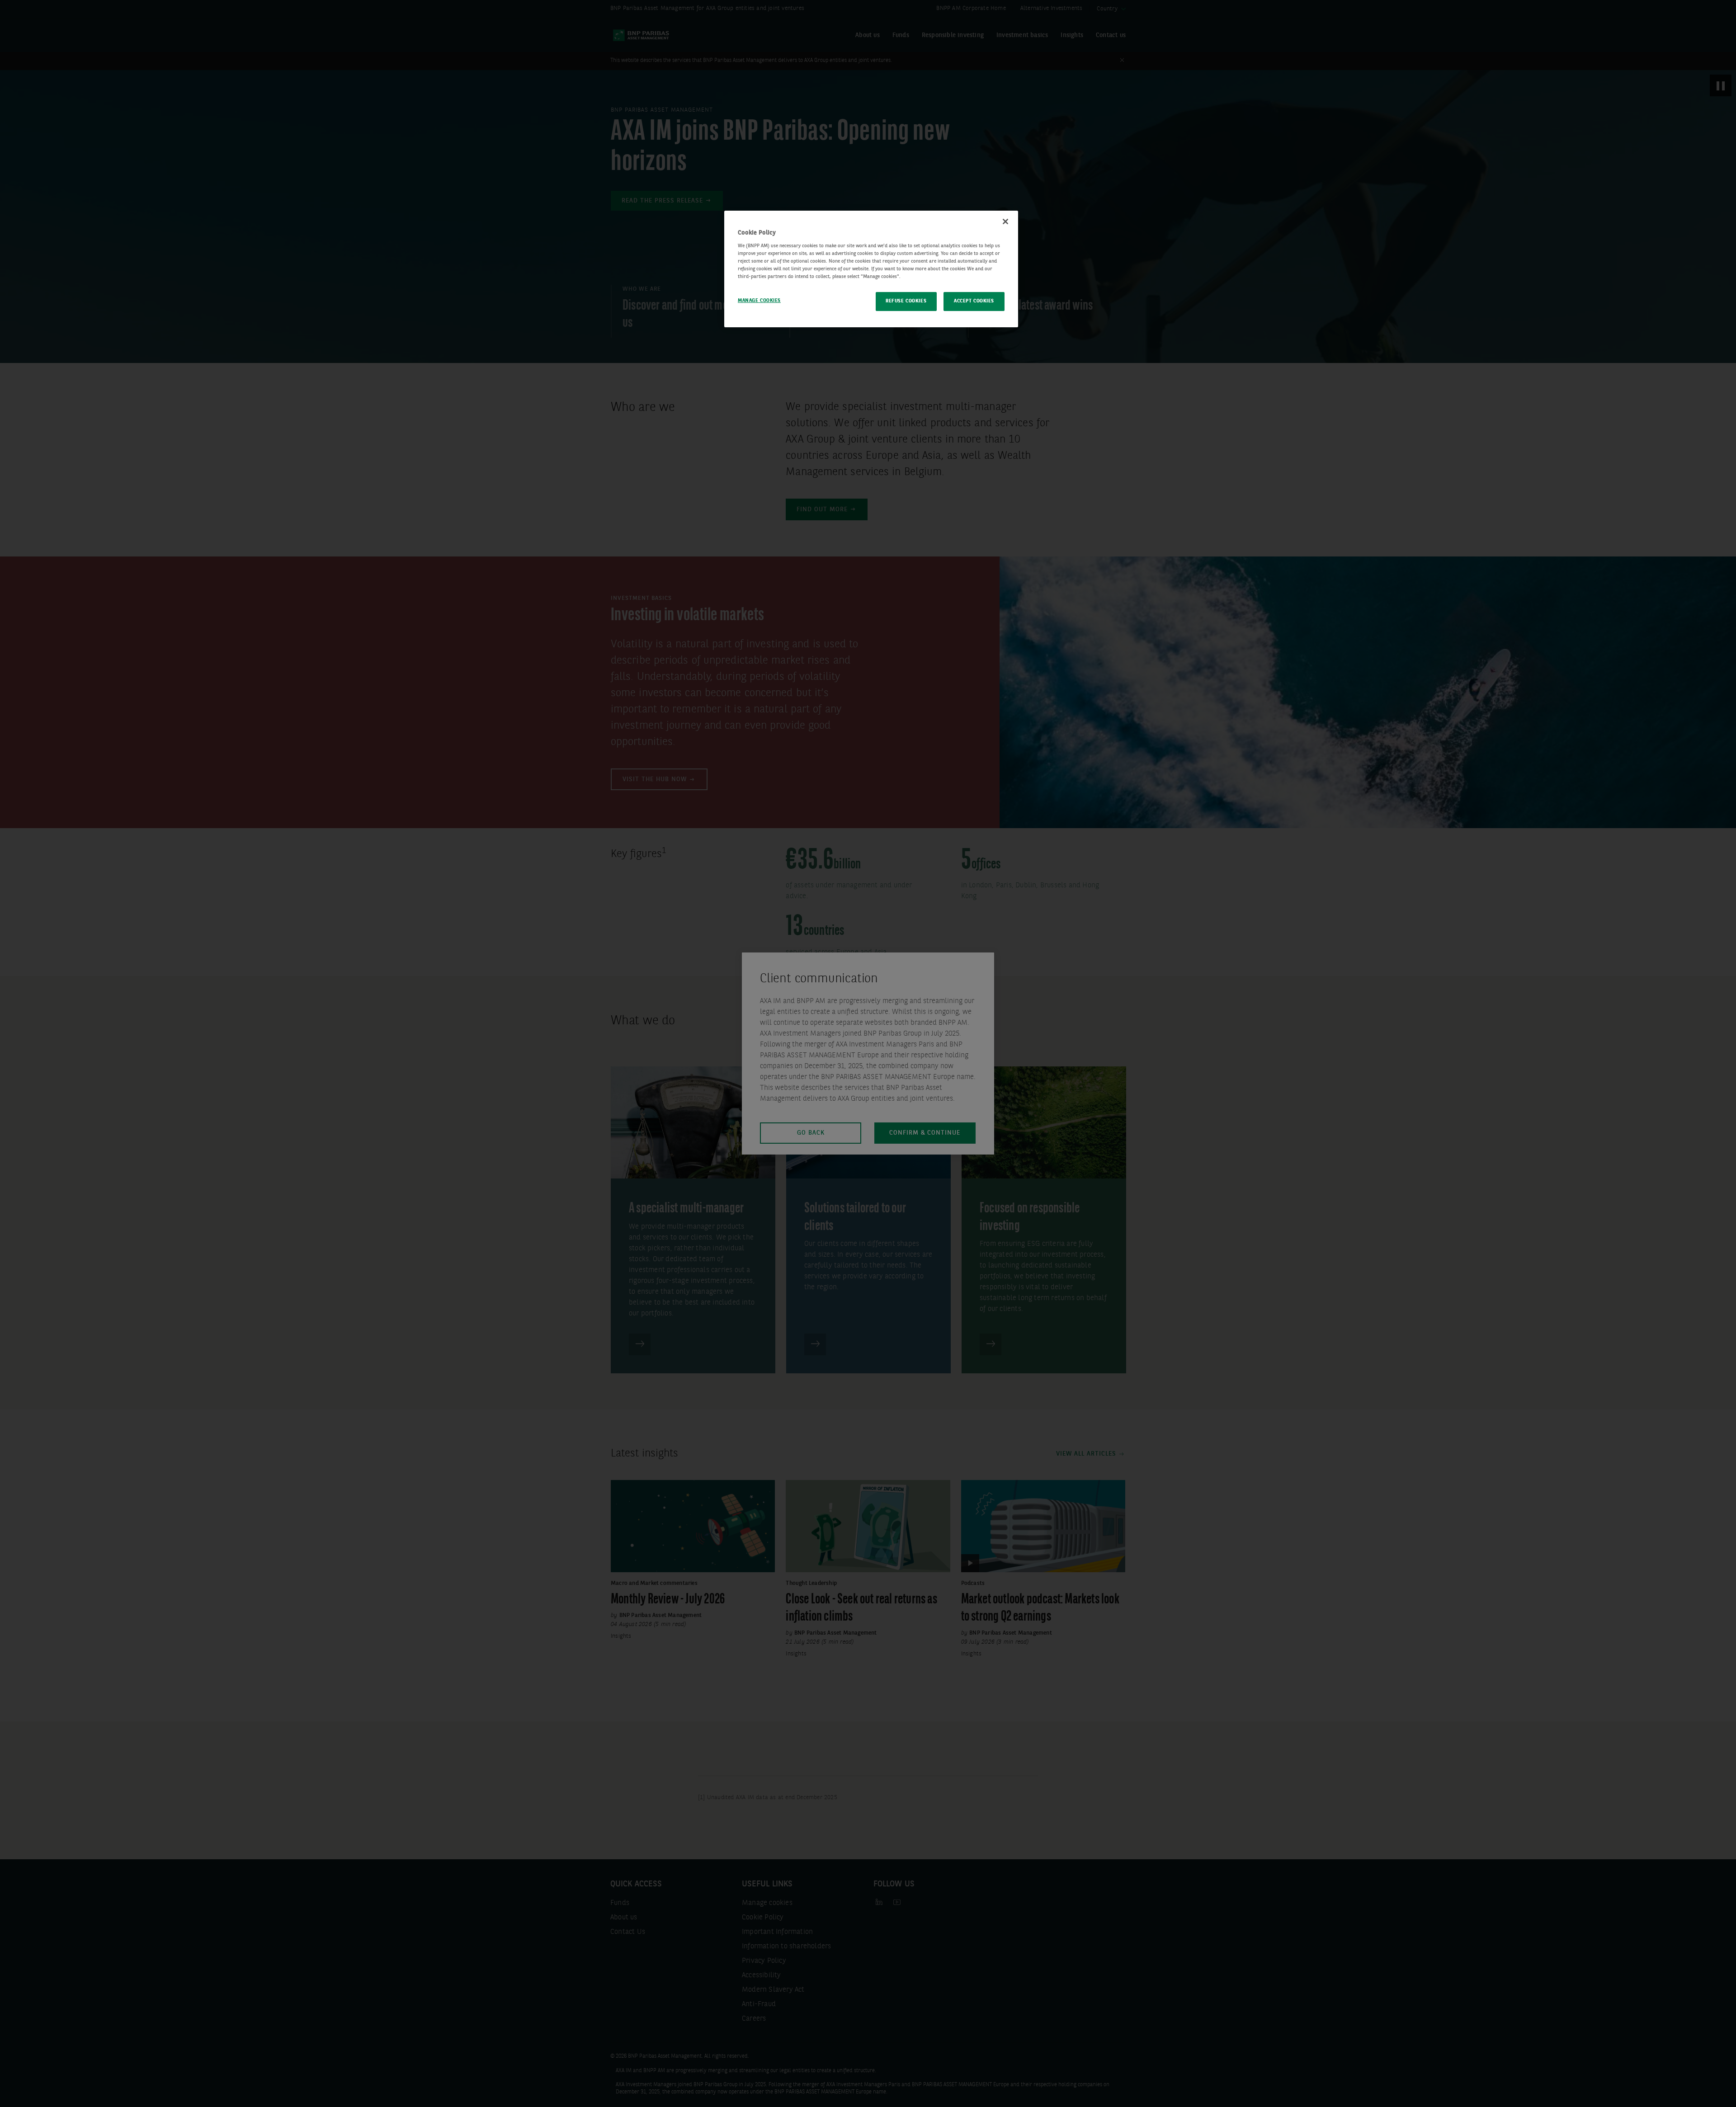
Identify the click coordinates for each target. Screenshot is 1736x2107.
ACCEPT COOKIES (974, 301)
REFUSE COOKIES (906, 301)
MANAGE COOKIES (759, 301)
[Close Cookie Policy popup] (1005, 222)
